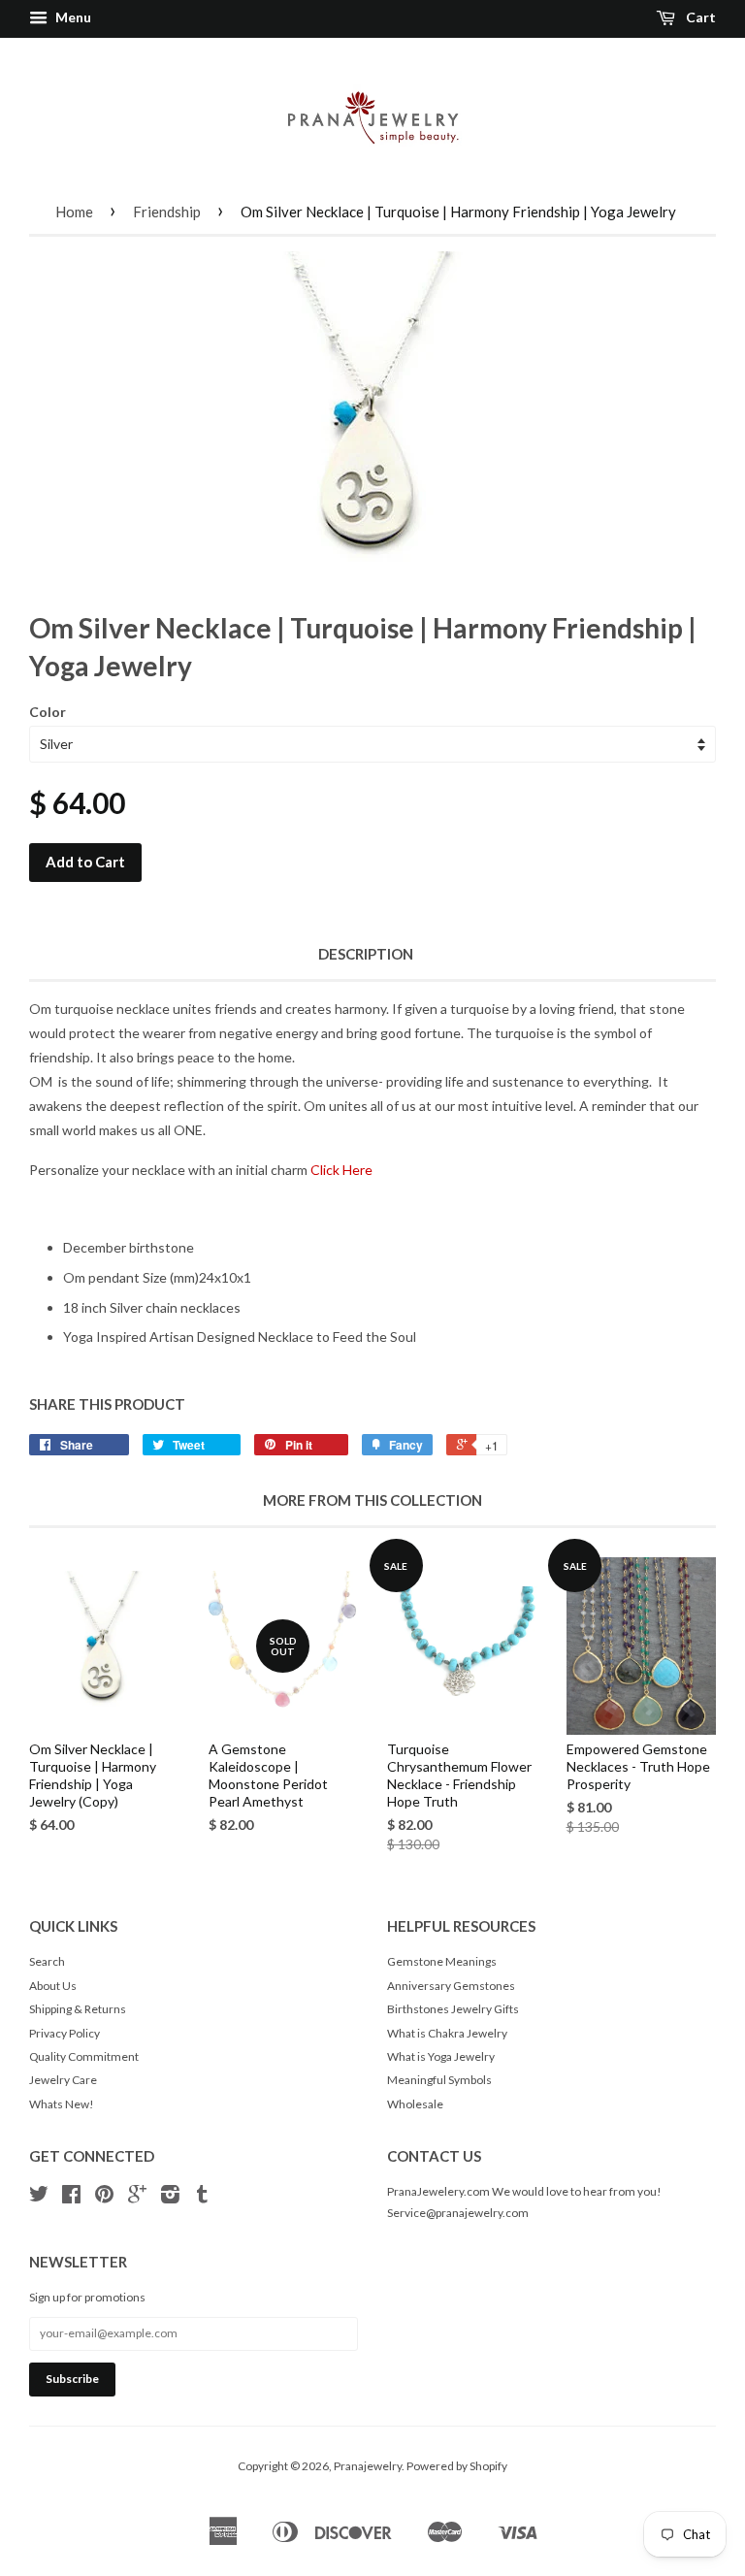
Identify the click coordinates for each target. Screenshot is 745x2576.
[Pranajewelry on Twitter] (39, 2197)
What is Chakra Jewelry (447, 2033)
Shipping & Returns (78, 2009)
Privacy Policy (65, 2033)
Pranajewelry (368, 2466)
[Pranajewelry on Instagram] (170, 2197)
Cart (699, 17)
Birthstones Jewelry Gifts (453, 2009)
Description (366, 954)
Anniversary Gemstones (451, 1986)
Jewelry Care (63, 2080)
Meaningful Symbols (439, 2080)
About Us (53, 1986)
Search (47, 1961)
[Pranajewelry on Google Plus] (137, 2197)
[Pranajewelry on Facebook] (71, 2197)
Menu (72, 17)
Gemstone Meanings (442, 1961)
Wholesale (415, 2104)
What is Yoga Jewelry (441, 2056)
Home (74, 212)
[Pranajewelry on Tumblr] (202, 2197)
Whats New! (62, 2104)
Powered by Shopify (457, 2466)
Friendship (167, 212)
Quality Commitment (84, 2056)
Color (48, 712)
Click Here (341, 1170)
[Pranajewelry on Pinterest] (104, 2197)
